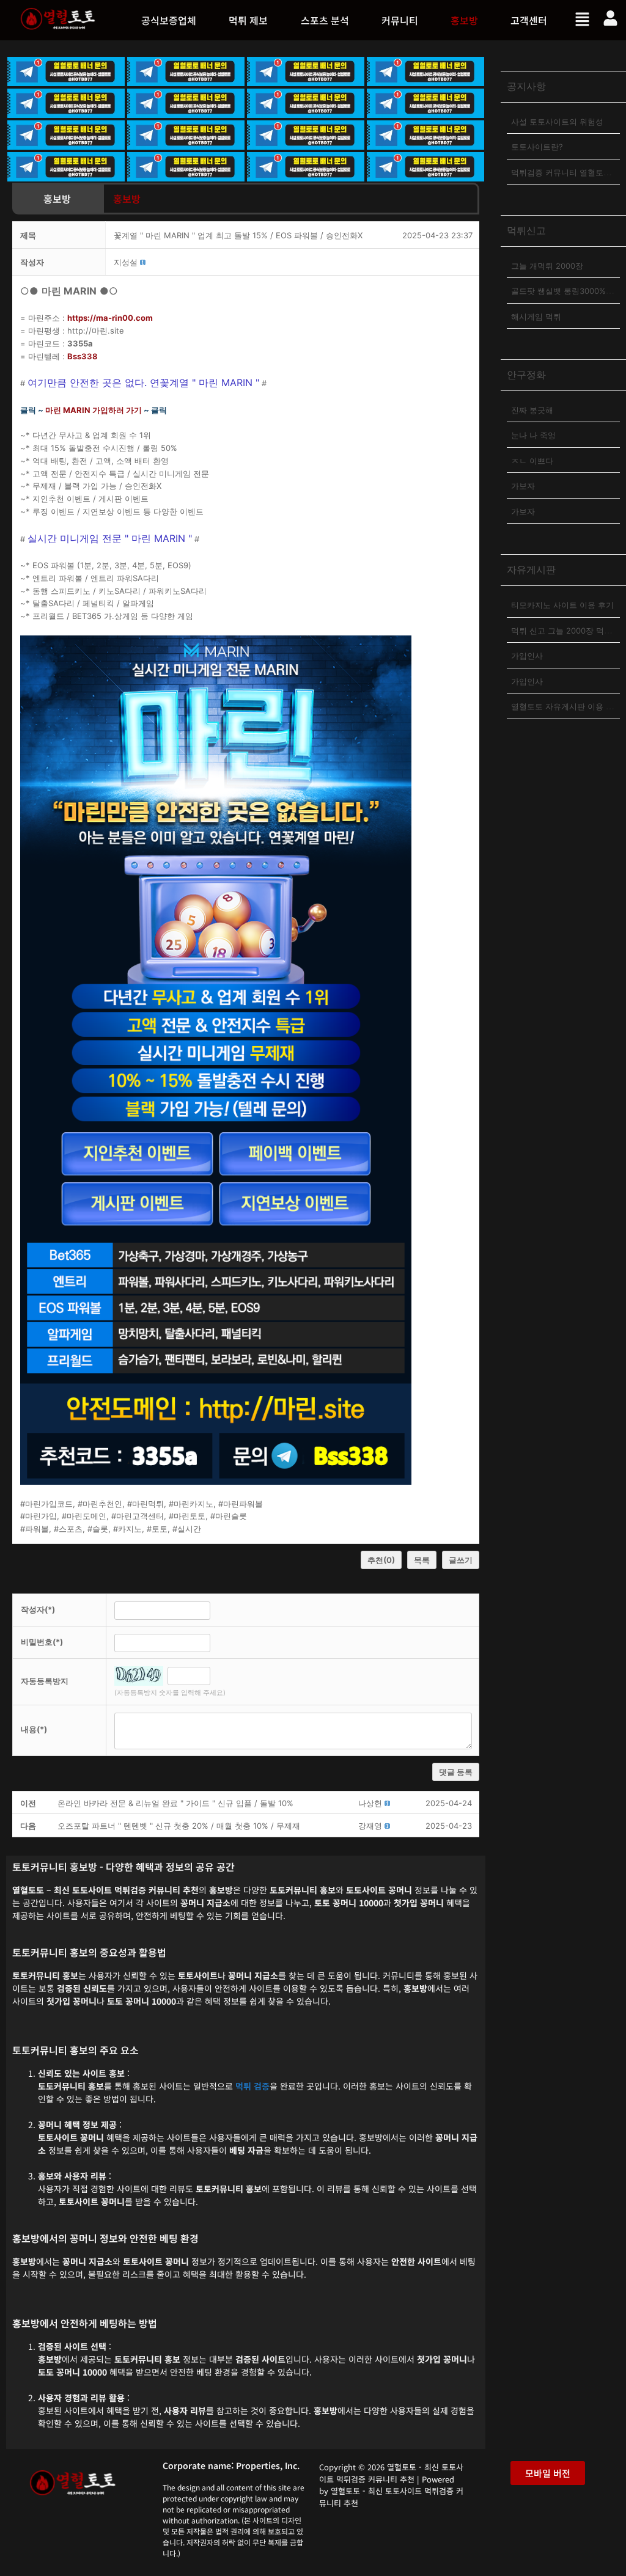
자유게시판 (531, 569)
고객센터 (529, 20)
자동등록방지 (45, 1681)
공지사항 (526, 86)
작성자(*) (38, 1609)
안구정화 (526, 375)
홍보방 (464, 20)
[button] (249, 20)
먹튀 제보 (248, 20)
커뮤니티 (400, 20)
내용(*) (34, 1729)
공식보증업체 (169, 20)
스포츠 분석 (325, 20)
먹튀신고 (526, 230)
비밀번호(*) (42, 1642)
